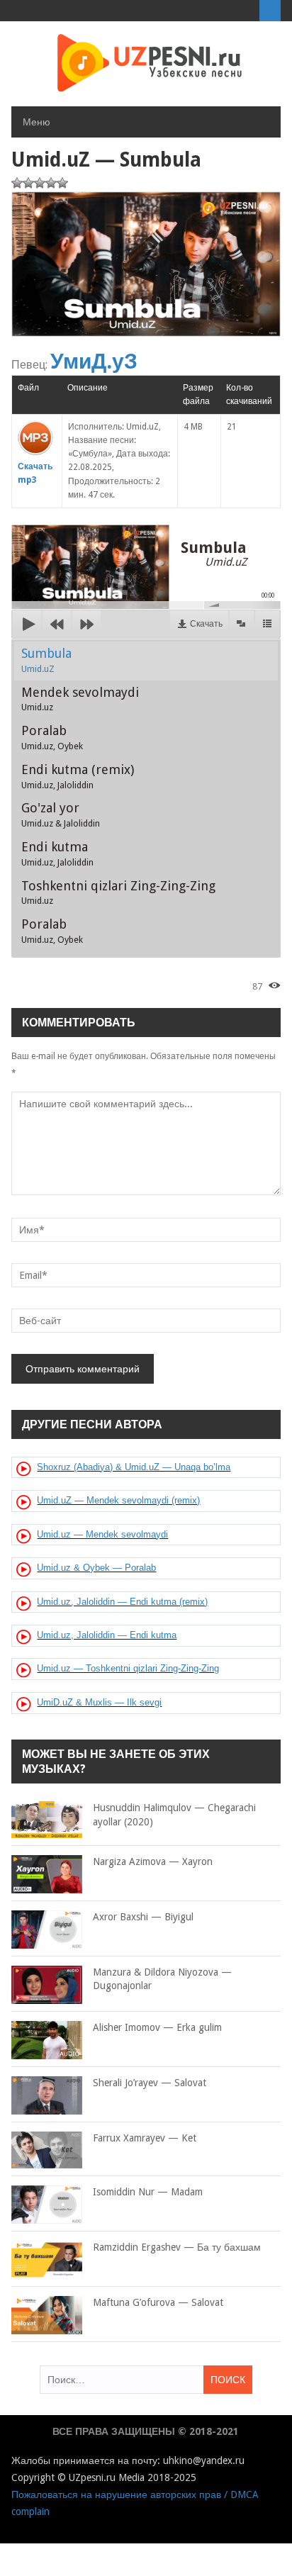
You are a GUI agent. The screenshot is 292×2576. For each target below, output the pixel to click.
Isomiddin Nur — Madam (148, 2192)
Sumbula (46, 660)
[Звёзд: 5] (62, 183)
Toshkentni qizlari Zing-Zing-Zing (118, 892)
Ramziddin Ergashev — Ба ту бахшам (177, 2247)
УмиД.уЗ (94, 361)
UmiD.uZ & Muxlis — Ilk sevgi (99, 1702)
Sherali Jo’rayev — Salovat (150, 2083)
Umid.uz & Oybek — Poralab (96, 1568)
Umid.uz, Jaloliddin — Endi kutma (107, 1635)
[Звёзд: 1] (17, 183)
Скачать (206, 624)
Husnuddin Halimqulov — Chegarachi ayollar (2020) (174, 1815)
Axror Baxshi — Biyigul (143, 1917)
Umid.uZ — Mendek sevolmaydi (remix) (118, 1500)
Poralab (52, 737)
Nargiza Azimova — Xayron (153, 1861)
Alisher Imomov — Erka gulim (157, 2027)
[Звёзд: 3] (40, 183)
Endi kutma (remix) (78, 776)
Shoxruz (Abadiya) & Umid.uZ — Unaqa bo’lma (134, 1467)
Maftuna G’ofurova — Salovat (158, 2302)
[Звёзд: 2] (28, 183)
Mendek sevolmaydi (80, 699)
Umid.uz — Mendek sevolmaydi (102, 1534)
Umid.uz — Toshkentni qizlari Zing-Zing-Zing (128, 1668)
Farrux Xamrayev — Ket (145, 2138)
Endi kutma (57, 853)
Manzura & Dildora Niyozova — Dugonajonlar (162, 1979)
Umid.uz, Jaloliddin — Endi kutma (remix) (122, 1602)
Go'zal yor (61, 814)
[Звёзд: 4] (51, 183)
